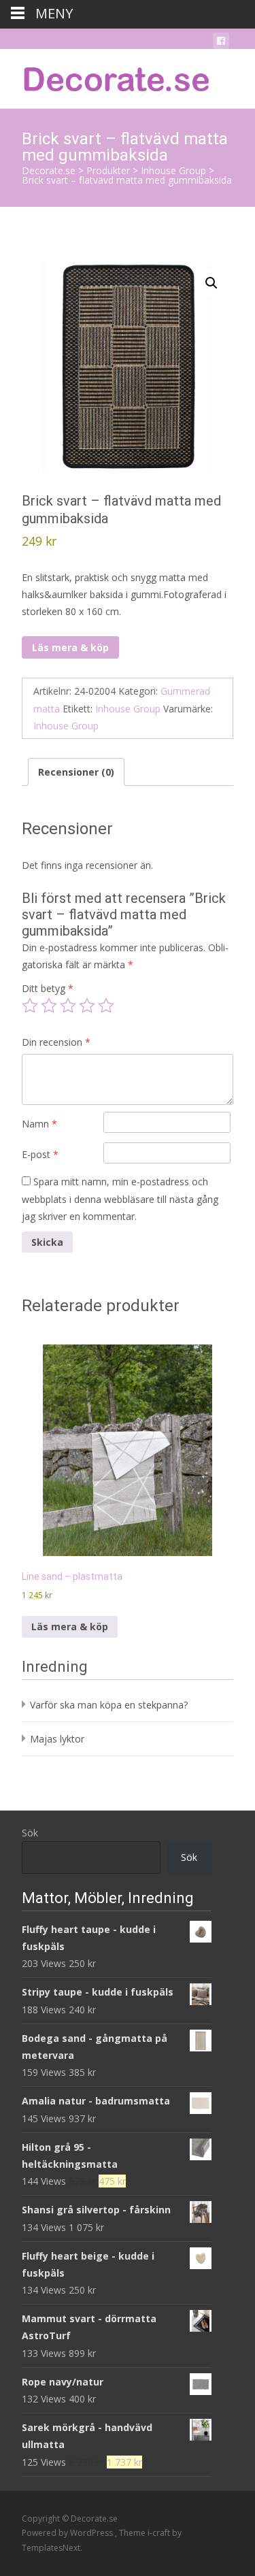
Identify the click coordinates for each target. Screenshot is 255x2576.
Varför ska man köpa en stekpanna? (109, 1705)
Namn (39, 1124)
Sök (30, 1833)
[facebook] (221, 43)
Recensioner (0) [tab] (76, 772)
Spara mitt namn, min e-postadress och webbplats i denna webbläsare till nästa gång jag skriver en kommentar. (120, 1199)
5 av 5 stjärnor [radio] (106, 1006)
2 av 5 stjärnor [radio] (49, 1006)
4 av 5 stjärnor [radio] (87, 1006)
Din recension (56, 1042)
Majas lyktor (57, 1739)
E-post (40, 1154)
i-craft (160, 2533)
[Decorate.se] (106, 76)
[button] (211, 283)
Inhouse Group (128, 709)
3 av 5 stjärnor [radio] (68, 1006)
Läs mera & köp (70, 647)
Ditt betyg (48, 988)
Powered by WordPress (68, 2533)
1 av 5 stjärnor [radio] (30, 1006)
